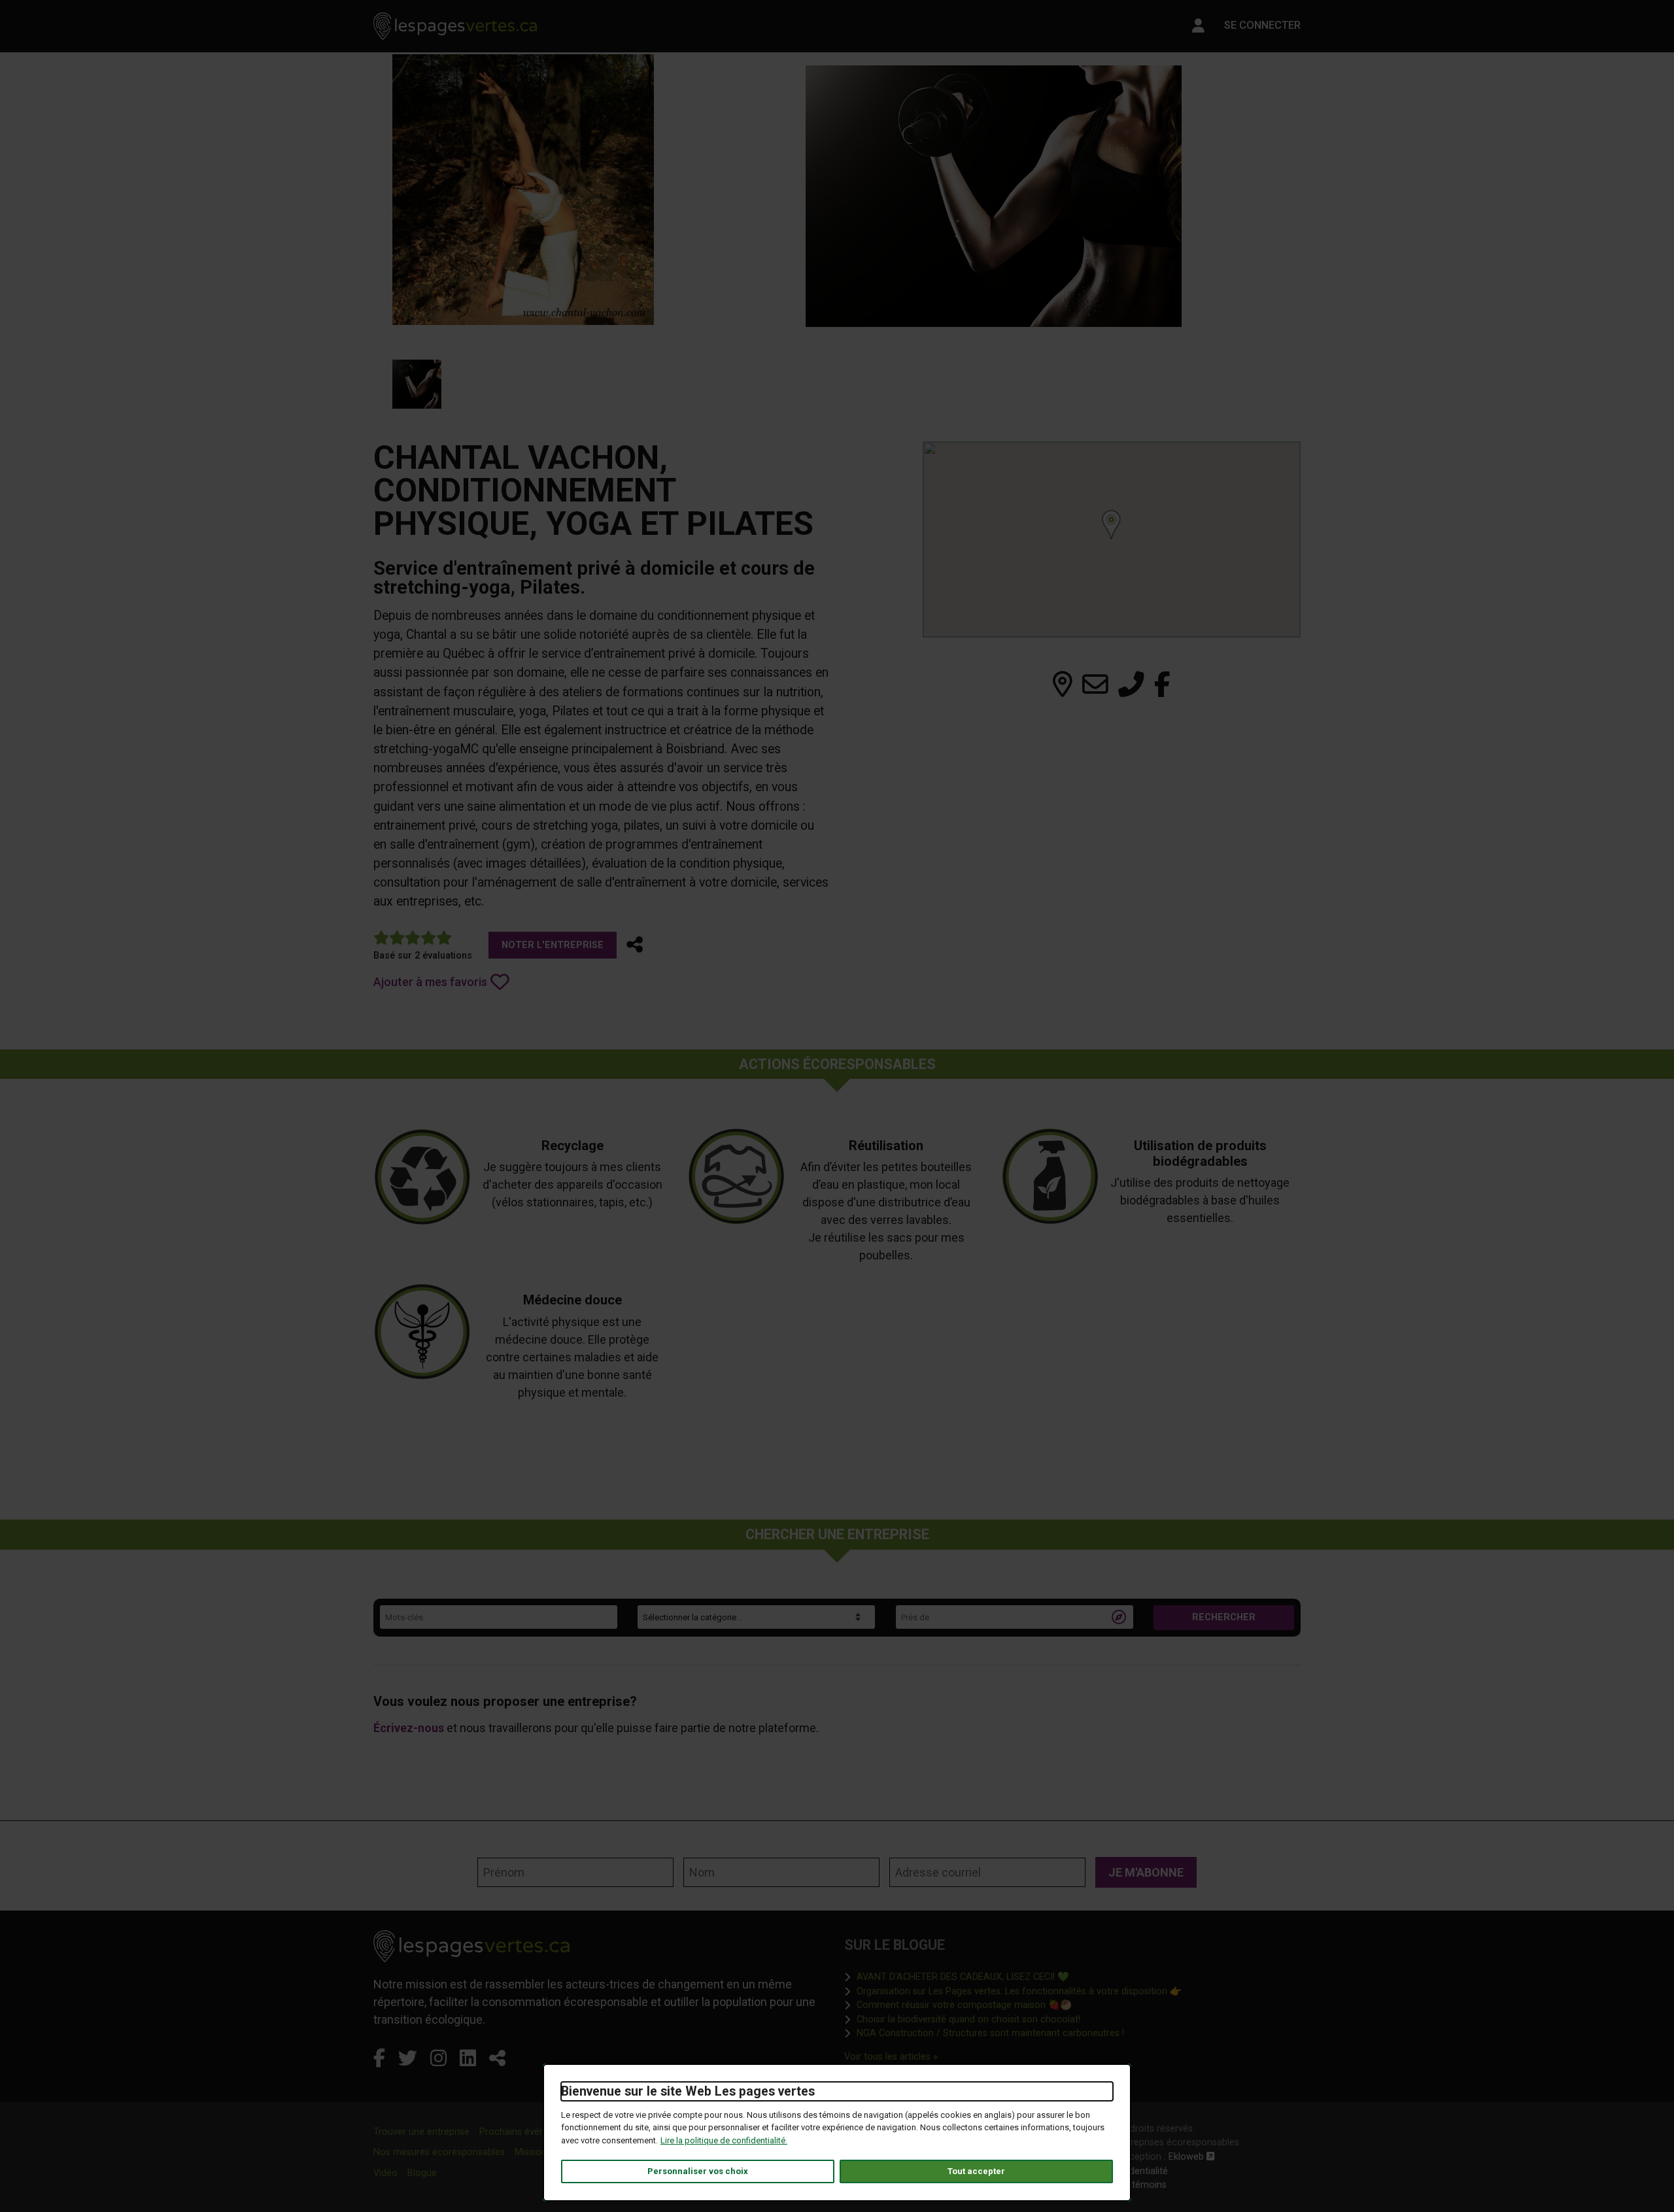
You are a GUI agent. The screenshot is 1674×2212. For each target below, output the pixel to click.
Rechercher (1224, 1617)
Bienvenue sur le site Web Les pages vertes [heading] (688, 2091)
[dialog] (837, 2133)
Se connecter (1262, 25)
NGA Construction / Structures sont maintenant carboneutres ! (990, 2033)
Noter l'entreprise (553, 945)
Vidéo (385, 2173)
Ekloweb (1192, 2157)
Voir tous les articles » (891, 2056)
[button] (635, 945)
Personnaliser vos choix (698, 2171)
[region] (1112, 539)
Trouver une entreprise (421, 2132)
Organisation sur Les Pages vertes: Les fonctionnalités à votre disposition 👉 (1019, 1991)
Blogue (422, 2173)
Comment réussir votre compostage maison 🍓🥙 (964, 2005)
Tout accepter (976, 2171)
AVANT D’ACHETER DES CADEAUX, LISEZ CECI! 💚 (963, 1977)
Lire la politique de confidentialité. (724, 2140)
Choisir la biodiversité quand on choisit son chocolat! (968, 2019)
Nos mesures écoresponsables (439, 2152)
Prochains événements (528, 2132)
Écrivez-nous (409, 1728)
